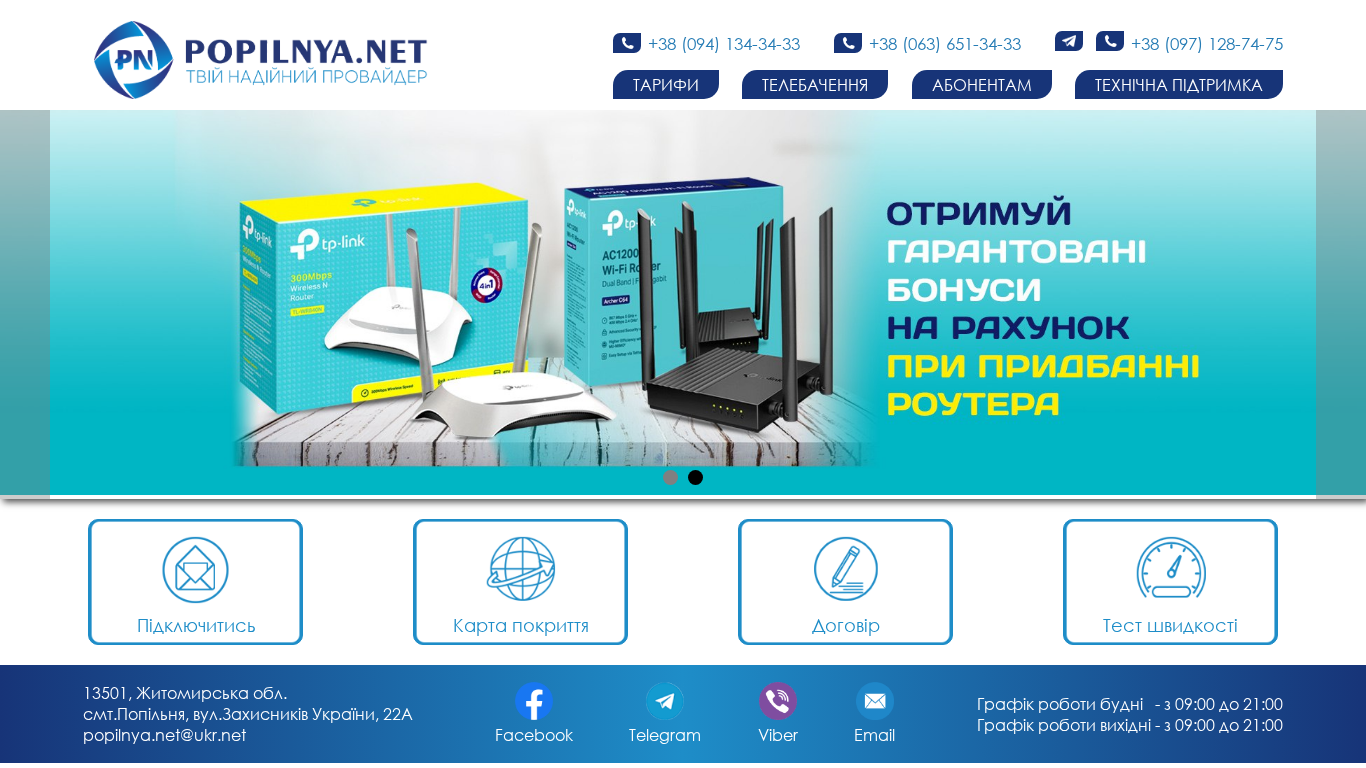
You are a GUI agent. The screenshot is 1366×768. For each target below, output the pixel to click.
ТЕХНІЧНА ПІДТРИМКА (1179, 84)
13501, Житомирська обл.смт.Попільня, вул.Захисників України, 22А (248, 703)
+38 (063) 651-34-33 (945, 43)
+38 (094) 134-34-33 (724, 43)
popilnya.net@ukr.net (164, 734)
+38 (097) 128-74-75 (1207, 43)
